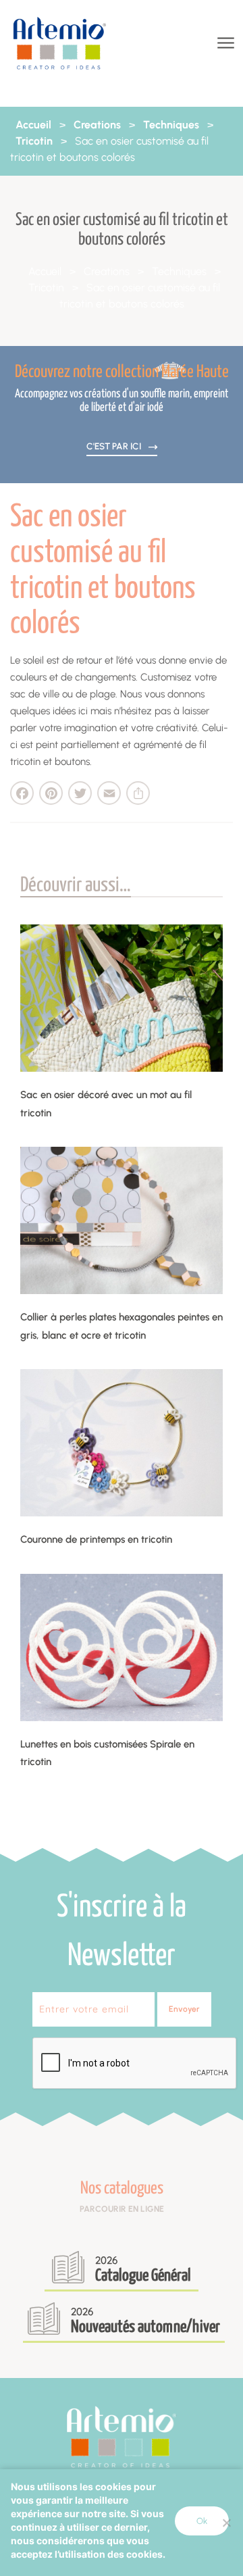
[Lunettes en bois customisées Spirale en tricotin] (122, 1648)
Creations (97, 125)
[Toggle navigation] (224, 44)
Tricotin (34, 141)
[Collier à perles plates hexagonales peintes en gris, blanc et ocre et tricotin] (122, 1220)
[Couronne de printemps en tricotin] (122, 1443)
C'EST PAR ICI (115, 446)
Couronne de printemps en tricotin (96, 1539)
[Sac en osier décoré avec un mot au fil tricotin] (122, 998)
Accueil (33, 125)
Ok (202, 2521)
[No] (226, 2523)
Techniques (171, 125)
